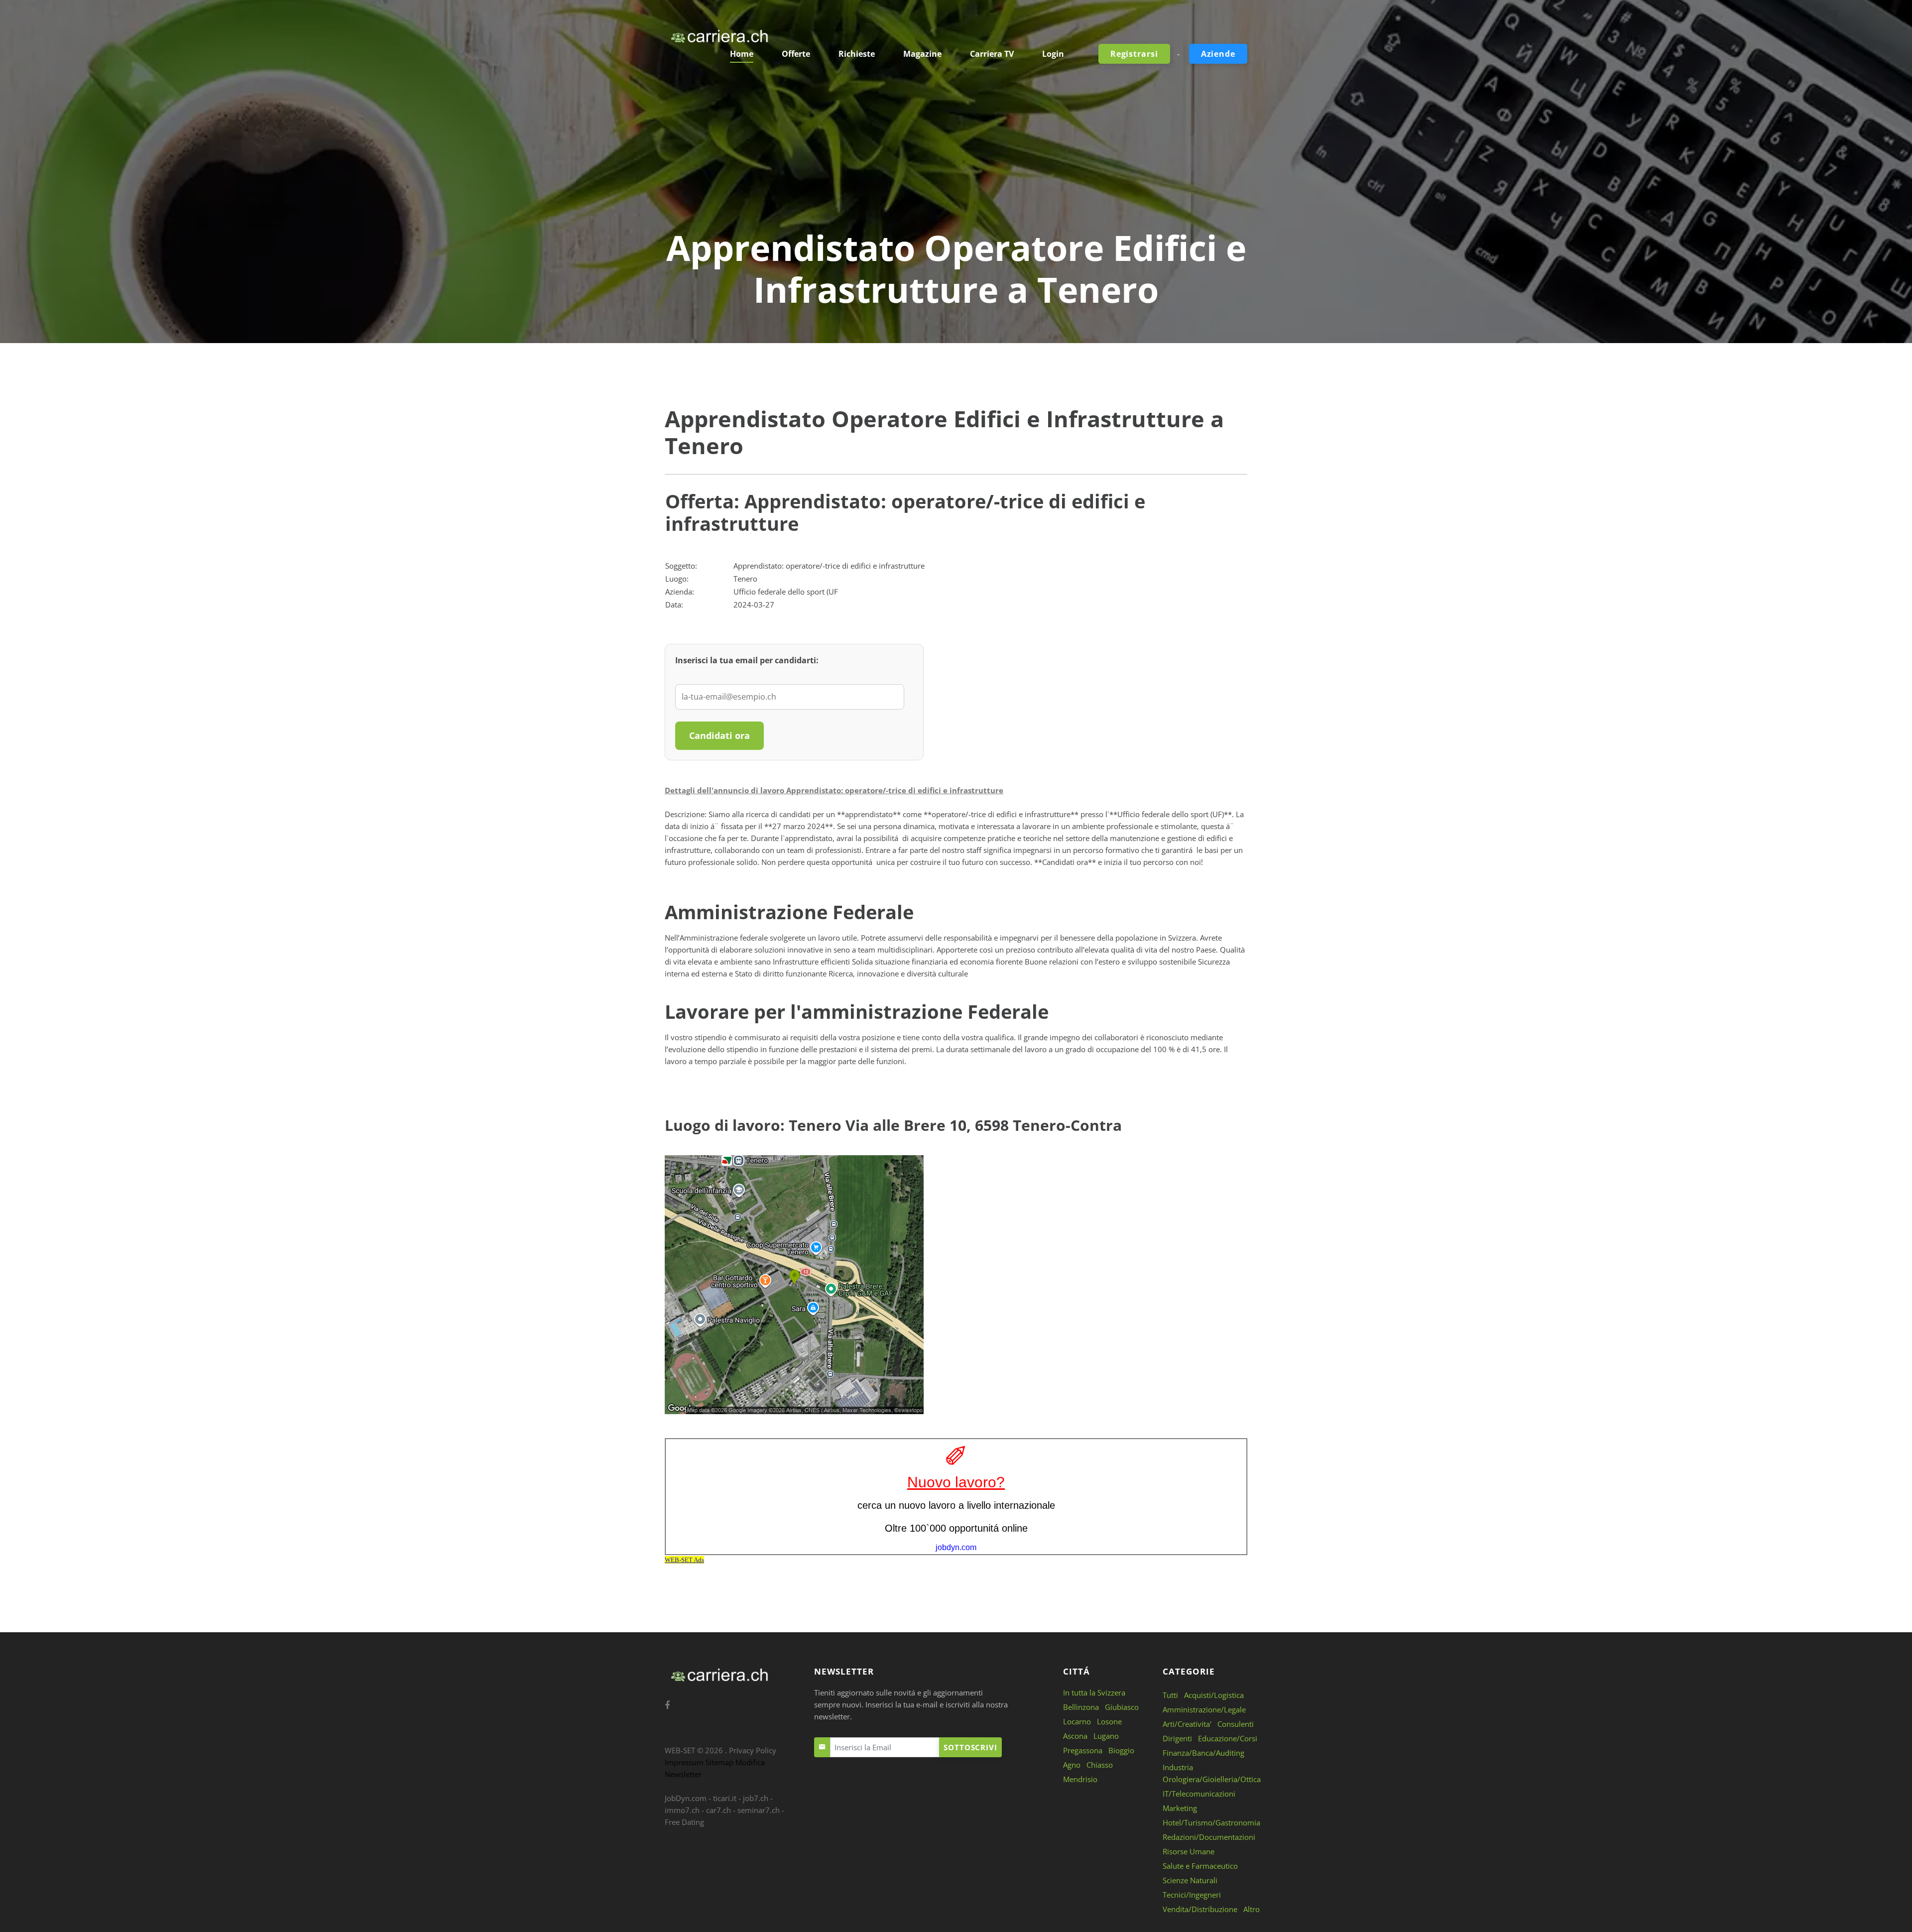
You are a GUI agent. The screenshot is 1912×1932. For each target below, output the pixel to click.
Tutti (1170, 1695)
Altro (1252, 1909)
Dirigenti (1177, 1738)
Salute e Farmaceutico (1200, 1866)
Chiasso (1100, 1765)
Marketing (1180, 1808)
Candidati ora (719, 735)
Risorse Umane (1189, 1851)
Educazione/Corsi (1228, 1738)
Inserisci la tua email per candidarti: (747, 660)
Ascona (1075, 1736)
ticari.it (725, 1798)
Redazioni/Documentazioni (1209, 1837)
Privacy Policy (753, 1750)
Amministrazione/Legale (1204, 1709)
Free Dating (684, 1822)
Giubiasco (1122, 1707)
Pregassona (1083, 1750)
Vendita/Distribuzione (1200, 1909)
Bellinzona (1081, 1707)
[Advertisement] (956, 152)
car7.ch (718, 1810)
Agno (1072, 1765)
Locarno (1077, 1721)
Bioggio (1121, 1750)
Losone (1109, 1721)
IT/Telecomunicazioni (1199, 1794)
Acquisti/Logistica (1214, 1695)
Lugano (1106, 1736)
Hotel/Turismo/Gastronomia (1211, 1822)
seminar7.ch (759, 1810)
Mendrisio (1080, 1779)
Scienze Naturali (1190, 1880)
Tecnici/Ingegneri (1192, 1895)
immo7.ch (682, 1810)
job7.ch (756, 1798)
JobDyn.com (686, 1798)
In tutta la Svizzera (1094, 1692)
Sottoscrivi (970, 1747)
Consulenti (1236, 1724)
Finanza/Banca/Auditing (1203, 1753)
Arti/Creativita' (1187, 1724)
